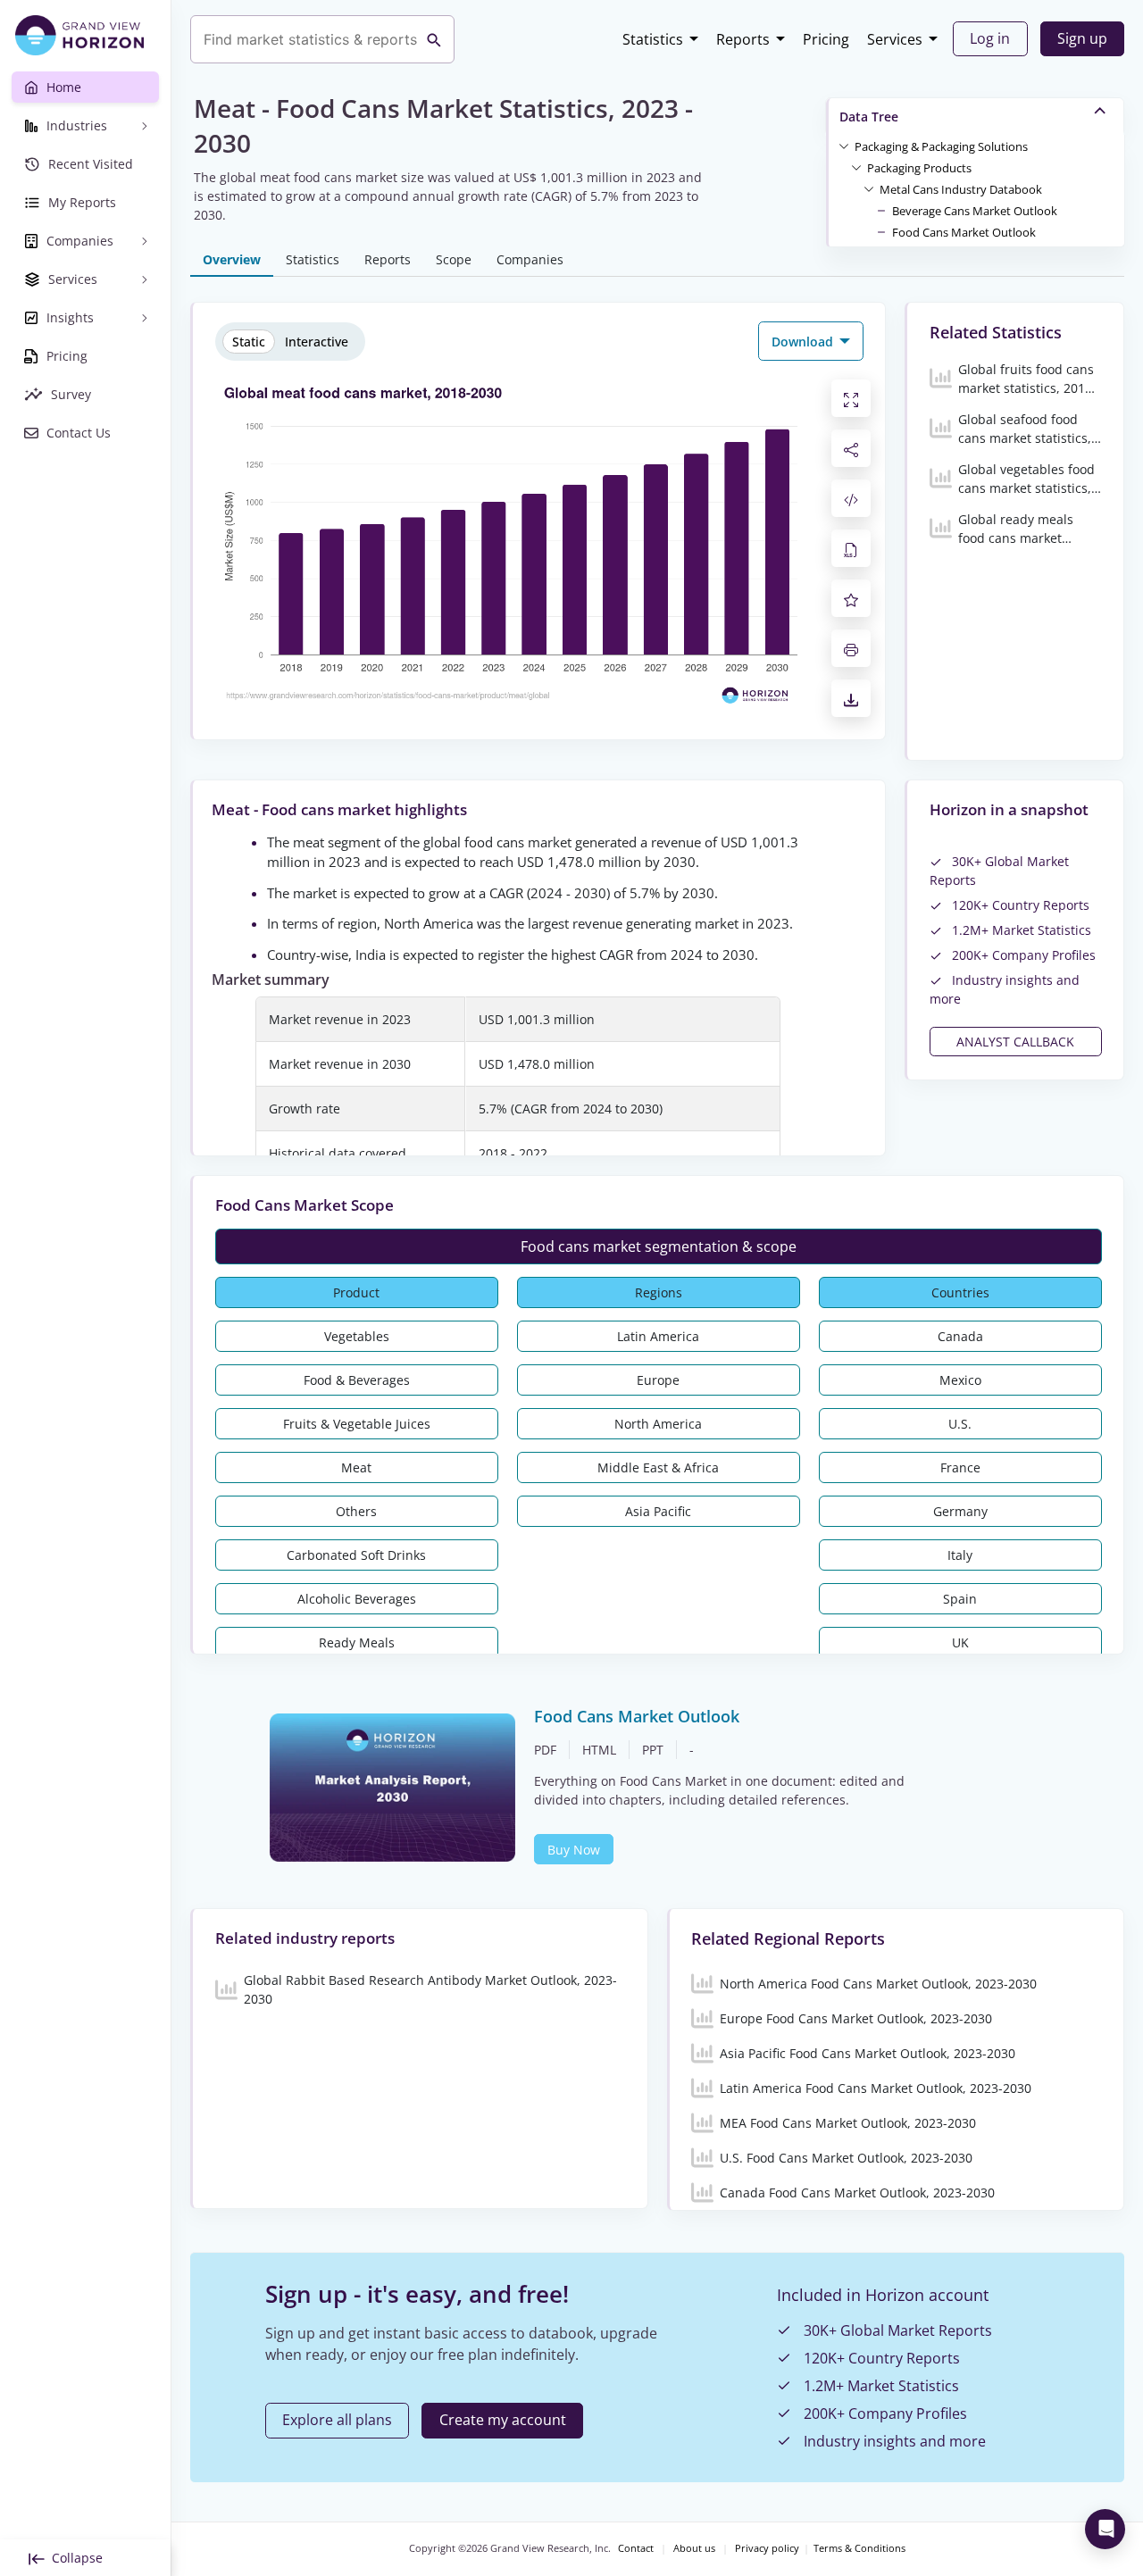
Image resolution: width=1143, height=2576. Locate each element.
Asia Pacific (658, 1511)
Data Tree (869, 117)
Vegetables (357, 1336)
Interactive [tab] (317, 342)
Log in (990, 38)
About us (694, 2548)
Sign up (1082, 38)
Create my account (503, 2420)
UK (960, 1642)
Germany (960, 1511)
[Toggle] (844, 146)
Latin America (658, 1336)
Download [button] (804, 342)
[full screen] (851, 398)
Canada (960, 1336)
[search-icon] (434, 39)
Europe (658, 1380)
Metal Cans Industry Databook (961, 189)
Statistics (653, 39)
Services (895, 39)
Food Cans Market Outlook (964, 232)
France (960, 1467)
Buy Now (574, 1850)
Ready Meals (357, 1642)
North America (658, 1424)
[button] (941, 146)
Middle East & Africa (658, 1467)
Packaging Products (919, 168)
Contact (636, 2548)
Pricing (826, 39)
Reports (743, 39)
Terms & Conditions (859, 2548)
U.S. (960, 1424)
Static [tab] (249, 342)
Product (356, 1292)
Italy (960, 1555)
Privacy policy (767, 2548)
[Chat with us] (1105, 2529)
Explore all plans (337, 2420)
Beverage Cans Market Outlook (975, 211)
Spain (960, 1599)
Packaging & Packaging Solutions (941, 146)
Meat (356, 1467)
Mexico (960, 1380)
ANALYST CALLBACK (1015, 1042)
